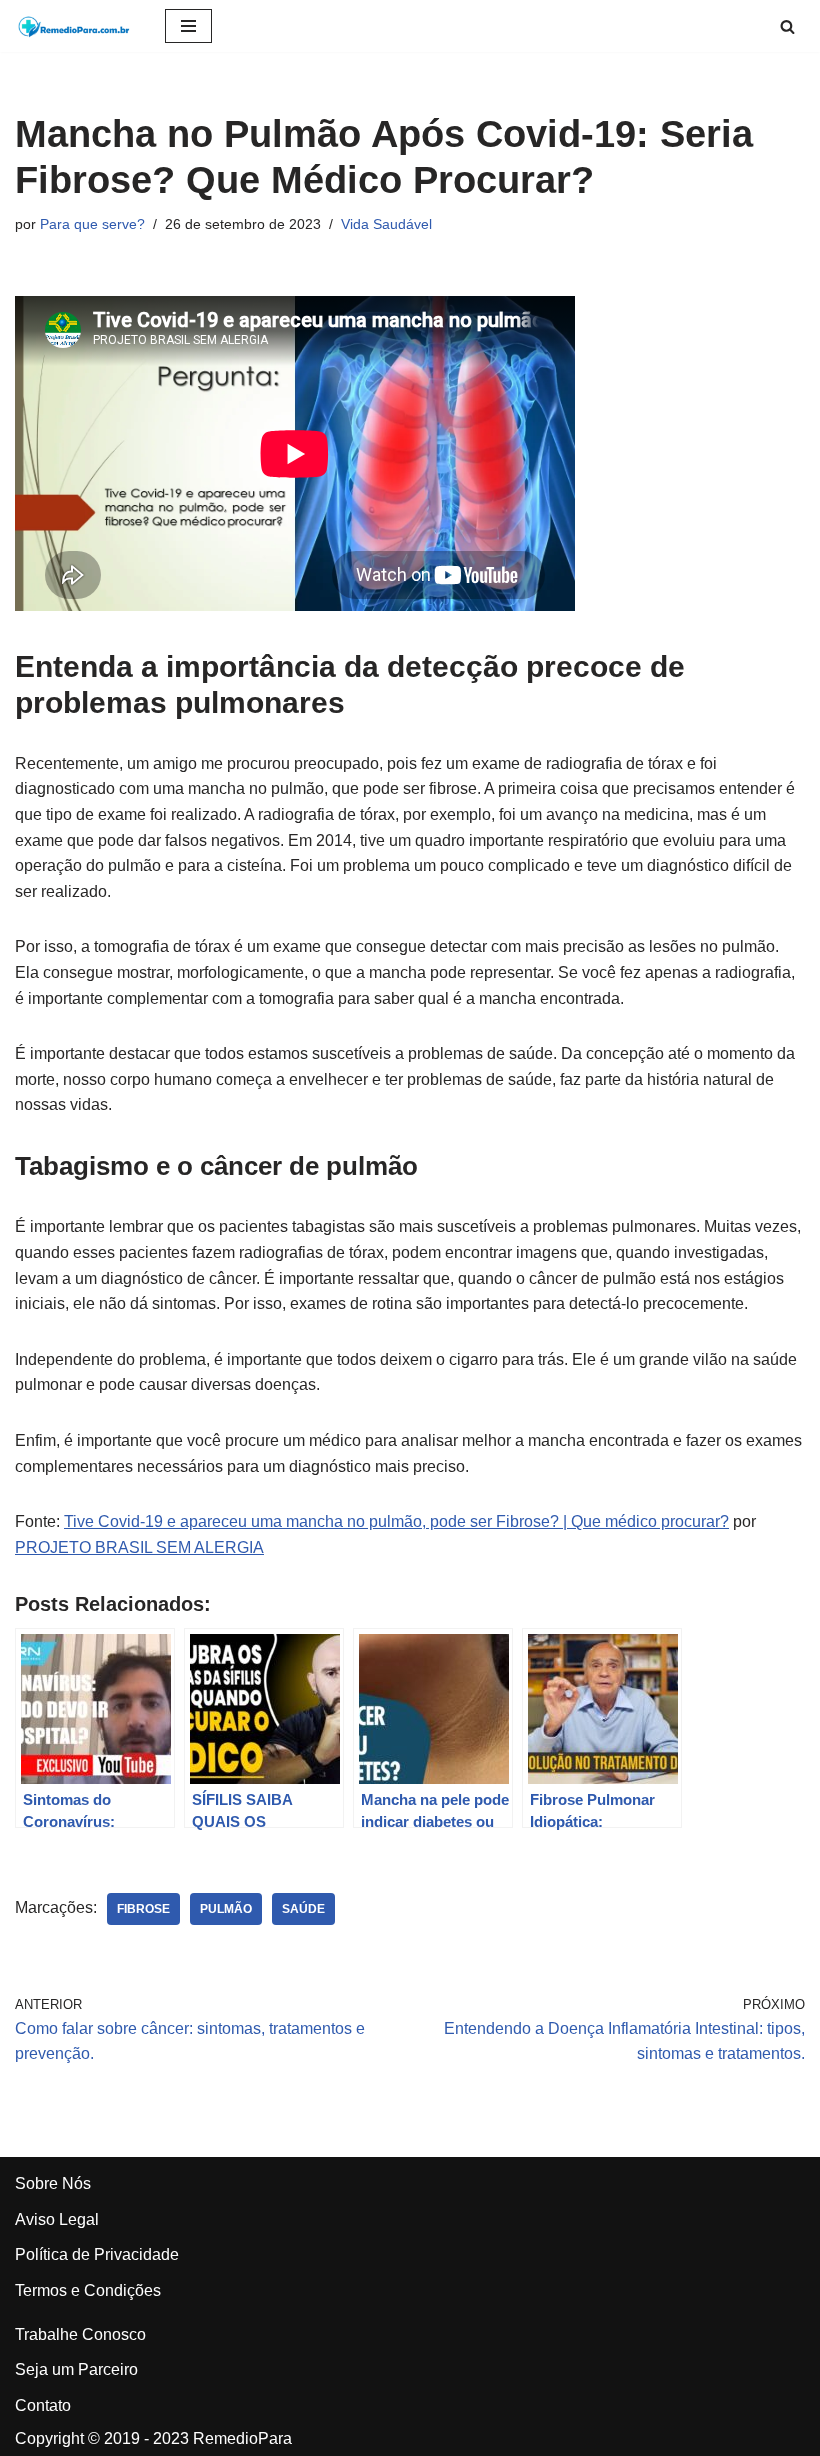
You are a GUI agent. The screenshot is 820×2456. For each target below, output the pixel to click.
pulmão (226, 1909)
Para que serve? (92, 224)
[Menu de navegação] (188, 26)
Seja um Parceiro (76, 2369)
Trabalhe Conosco (80, 2334)
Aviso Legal (57, 2219)
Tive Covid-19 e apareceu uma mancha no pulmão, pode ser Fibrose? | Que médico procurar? (396, 1521)
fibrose (143, 1909)
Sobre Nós (53, 2183)
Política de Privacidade (97, 2254)
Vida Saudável (386, 224)
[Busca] (787, 26)
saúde (303, 1909)
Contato (43, 2405)
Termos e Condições (88, 2290)
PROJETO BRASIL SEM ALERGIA (139, 1547)
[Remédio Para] (75, 26)
